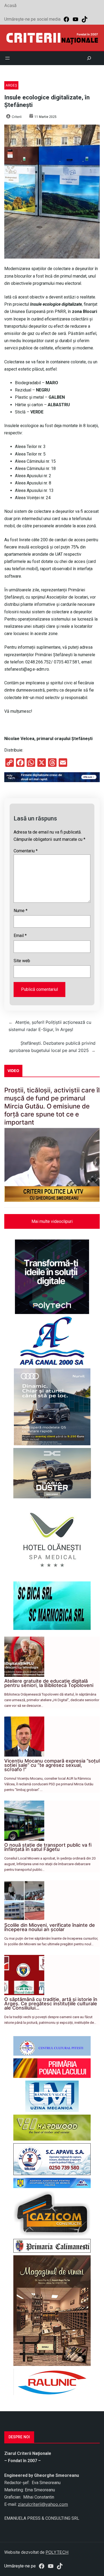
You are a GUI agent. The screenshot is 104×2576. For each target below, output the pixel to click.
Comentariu (26, 851)
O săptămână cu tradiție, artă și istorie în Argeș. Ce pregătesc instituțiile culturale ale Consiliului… (51, 2004)
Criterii (17, 117)
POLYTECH (57, 2552)
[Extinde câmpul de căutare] (89, 58)
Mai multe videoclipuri (52, 1221)
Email (20, 936)
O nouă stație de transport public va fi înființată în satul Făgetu (48, 1847)
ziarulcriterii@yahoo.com (43, 2504)
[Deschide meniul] (7, 58)
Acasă (10, 5)
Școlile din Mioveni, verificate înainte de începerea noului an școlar (50, 1927)
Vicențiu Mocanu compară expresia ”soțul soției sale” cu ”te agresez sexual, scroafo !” (52, 1765)
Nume (21, 911)
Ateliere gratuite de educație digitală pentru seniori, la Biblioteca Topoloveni (49, 1683)
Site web (22, 961)
